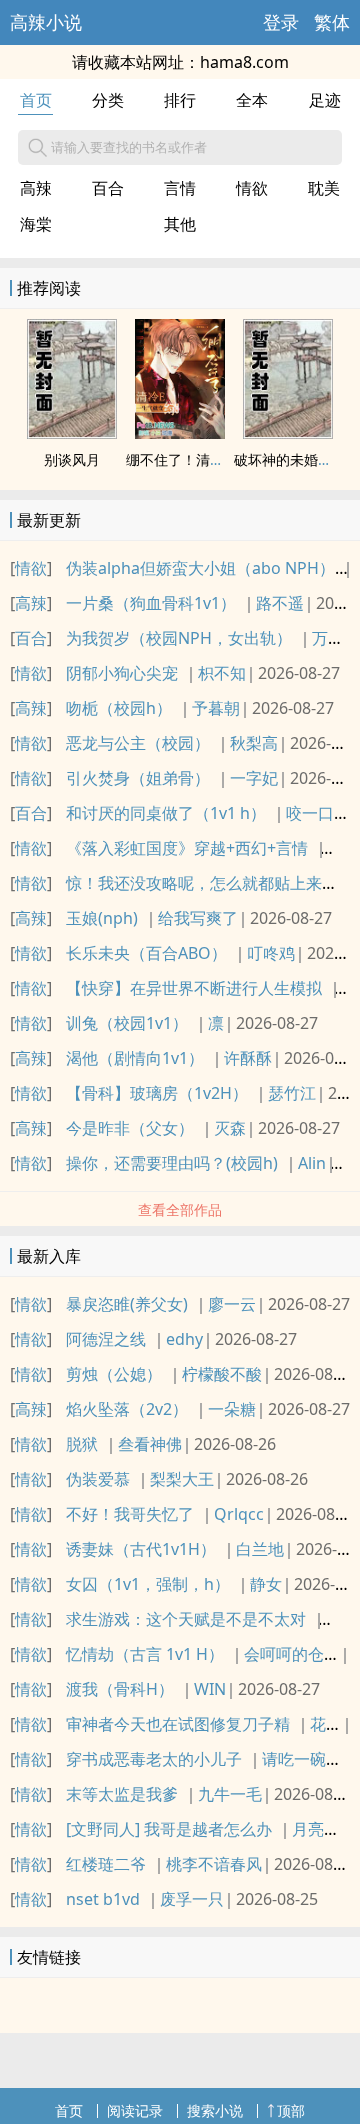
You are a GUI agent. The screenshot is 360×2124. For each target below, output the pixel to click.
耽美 (324, 188)
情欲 (252, 188)
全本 (252, 100)
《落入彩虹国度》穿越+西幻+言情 (187, 848)
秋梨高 (254, 743)
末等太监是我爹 (122, 1794)
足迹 (325, 100)
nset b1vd (103, 1899)
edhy (184, 1339)
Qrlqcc (239, 1514)
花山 (326, 1724)
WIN (210, 1689)
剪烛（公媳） (114, 1374)
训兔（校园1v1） (127, 1023)
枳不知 (222, 673)
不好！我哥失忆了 (130, 1514)
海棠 (36, 224)
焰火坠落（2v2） (127, 1409)
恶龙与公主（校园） (138, 743)
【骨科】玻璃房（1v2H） (157, 1093)
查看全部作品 (180, 1209)
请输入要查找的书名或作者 (129, 147)
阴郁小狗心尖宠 (122, 673)
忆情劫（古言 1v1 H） (145, 1654)
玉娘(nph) (102, 918)
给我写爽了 (198, 918)
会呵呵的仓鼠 (292, 1654)
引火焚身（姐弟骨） (138, 778)
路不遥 (280, 603)
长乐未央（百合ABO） (146, 953)
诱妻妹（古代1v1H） (141, 1549)
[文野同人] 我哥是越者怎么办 (169, 1829)
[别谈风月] (72, 433)
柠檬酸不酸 (222, 1374)
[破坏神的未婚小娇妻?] (288, 433)
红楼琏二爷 (106, 1864)
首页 (36, 100)
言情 (180, 188)
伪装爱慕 (98, 1479)
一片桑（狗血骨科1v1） (151, 603)
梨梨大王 (182, 1479)
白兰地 (260, 1549)
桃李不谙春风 (214, 1864)
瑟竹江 (292, 1093)
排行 (180, 100)
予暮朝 (216, 708)
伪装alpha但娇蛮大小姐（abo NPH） (200, 568)
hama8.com (244, 62)
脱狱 (82, 1444)
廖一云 (232, 1304)
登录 (281, 22)
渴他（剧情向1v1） (135, 1058)
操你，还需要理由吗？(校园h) (172, 1163)
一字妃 (254, 778)
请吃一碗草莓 (310, 1759)
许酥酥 (248, 1058)
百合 (108, 188)
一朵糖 (232, 1409)
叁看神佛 (150, 1444)
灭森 (230, 1128)
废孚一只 (192, 1899)
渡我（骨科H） (120, 1689)
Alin (312, 1163)
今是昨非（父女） (130, 1128)
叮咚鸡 (271, 953)
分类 (108, 100)
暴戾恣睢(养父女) (127, 1304)
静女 (266, 1584)
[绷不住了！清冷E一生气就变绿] (180, 433)
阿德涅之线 (106, 1339)
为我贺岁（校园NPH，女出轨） (179, 638)
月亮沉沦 (324, 1829)
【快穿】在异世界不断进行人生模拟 (194, 988)
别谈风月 (72, 459)
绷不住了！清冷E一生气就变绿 (221, 459)
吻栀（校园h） (119, 708)
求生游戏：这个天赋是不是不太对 (186, 1619)
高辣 (36, 188)
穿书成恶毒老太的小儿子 (154, 1759)
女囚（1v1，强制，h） (148, 1584)
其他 (180, 224)
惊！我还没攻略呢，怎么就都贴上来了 (202, 883)
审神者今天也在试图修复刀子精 (178, 1724)
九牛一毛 (230, 1794)
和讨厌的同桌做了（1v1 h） (166, 813)
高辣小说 (46, 22)
